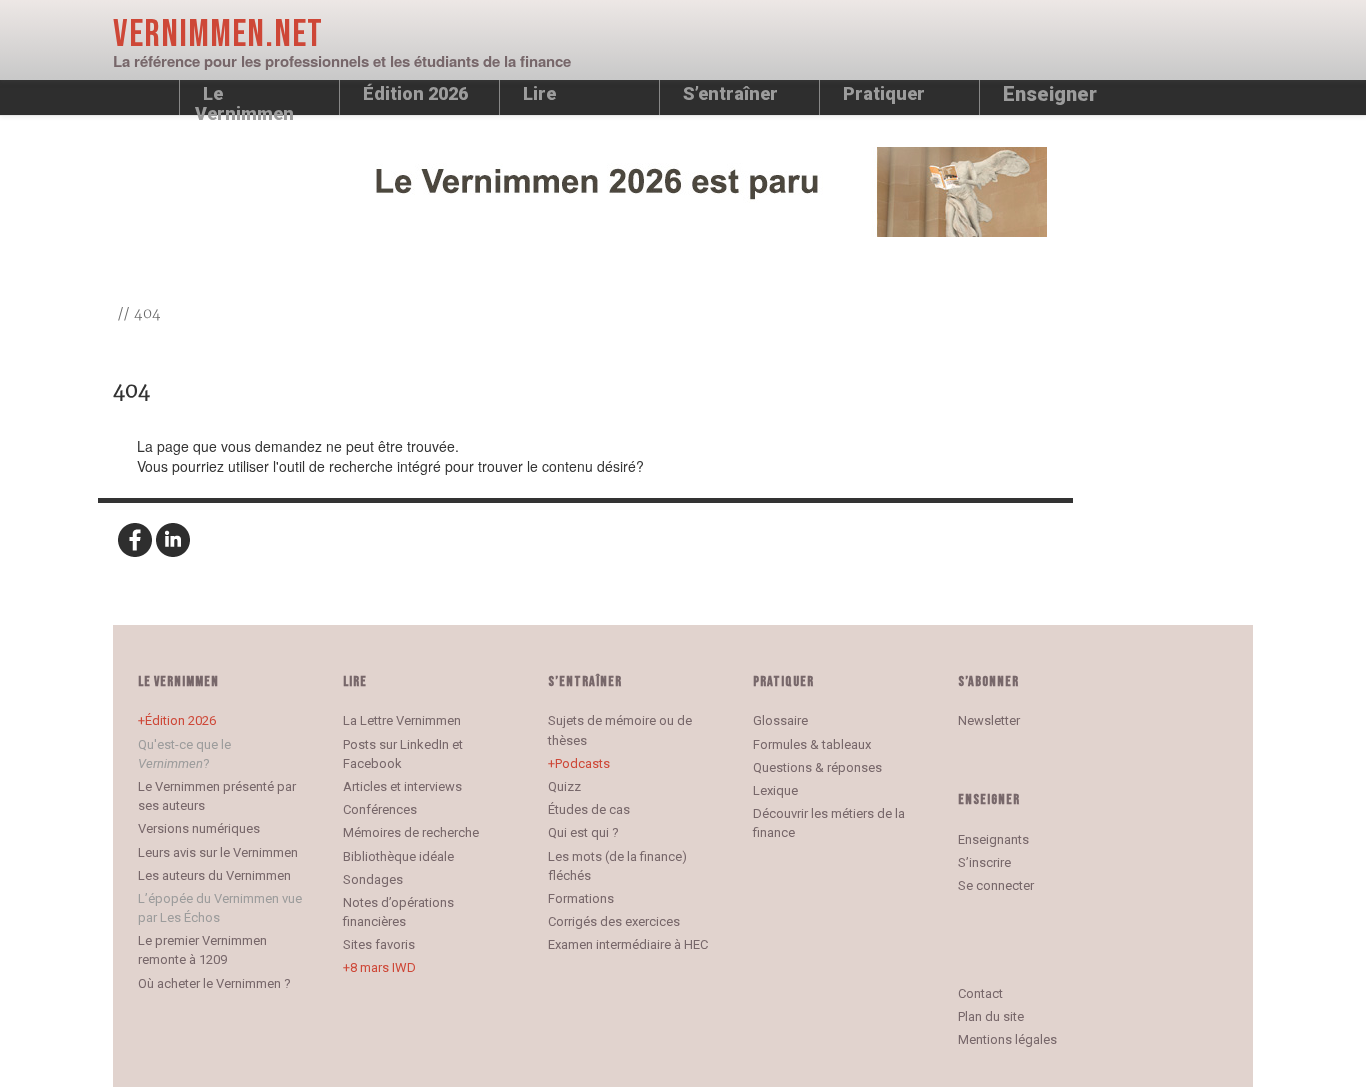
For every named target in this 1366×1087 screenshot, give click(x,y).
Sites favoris (379, 944)
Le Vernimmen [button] (244, 99)
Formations (581, 898)
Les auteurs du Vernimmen (214, 875)
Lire (539, 93)
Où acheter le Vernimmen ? (214, 983)
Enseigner (1050, 94)
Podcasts (582, 763)
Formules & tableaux (812, 744)
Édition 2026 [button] (415, 93)
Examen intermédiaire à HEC (628, 944)
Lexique (775, 790)
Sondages (373, 879)
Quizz (564, 786)
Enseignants (993, 839)
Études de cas (589, 809)
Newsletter (989, 720)
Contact (980, 993)
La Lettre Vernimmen (402, 720)
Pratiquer (884, 93)
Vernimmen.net (218, 34)
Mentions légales (1007, 1039)
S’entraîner (730, 93)
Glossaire (780, 720)
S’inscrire (984, 862)
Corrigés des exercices (614, 921)
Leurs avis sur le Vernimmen (218, 852)
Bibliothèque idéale (398, 856)
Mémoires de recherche (411, 832)
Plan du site (991, 1016)
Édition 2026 (180, 720)
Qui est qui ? (583, 832)
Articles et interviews (402, 786)
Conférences (380, 809)
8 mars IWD (383, 967)
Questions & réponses (817, 767)
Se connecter (996, 885)
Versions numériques (199, 828)
